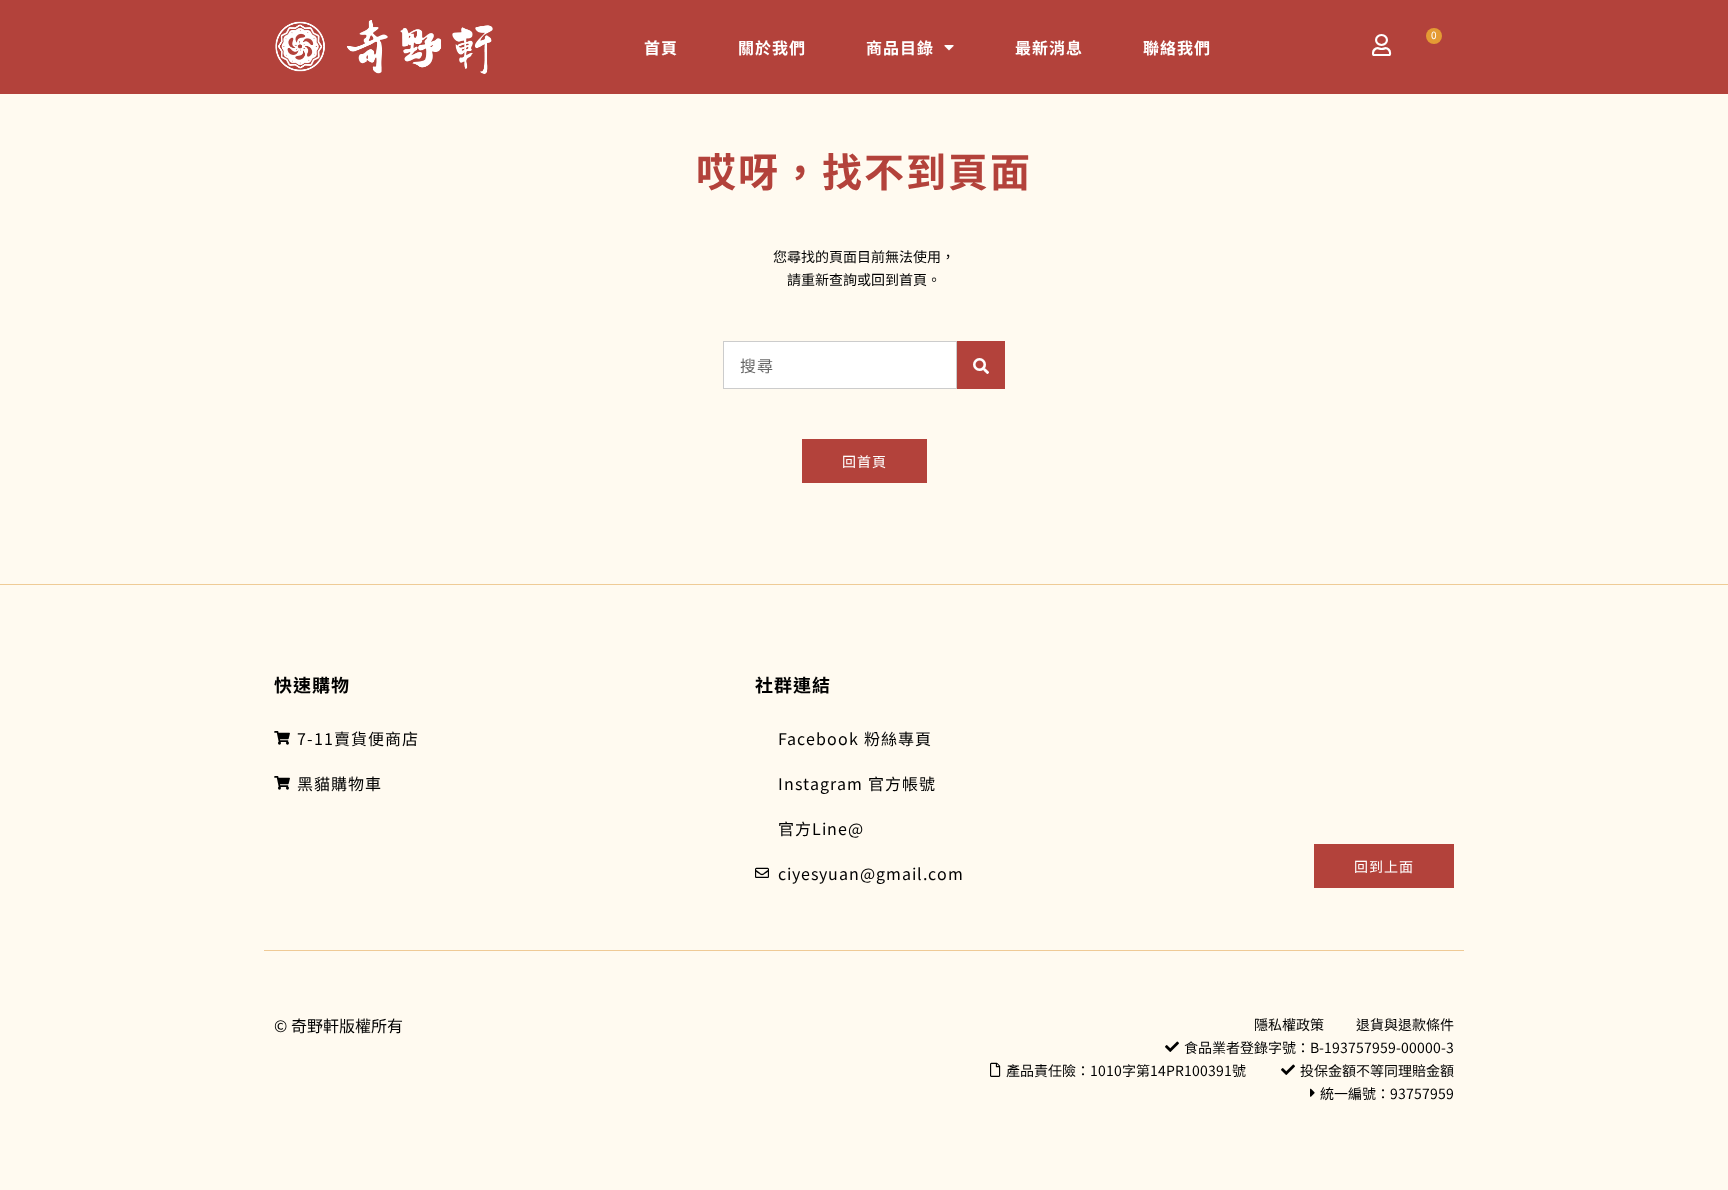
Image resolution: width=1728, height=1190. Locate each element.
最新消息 (1049, 47)
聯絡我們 (1177, 47)
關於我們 (772, 47)
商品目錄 (900, 47)
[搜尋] (981, 365)
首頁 (661, 47)
